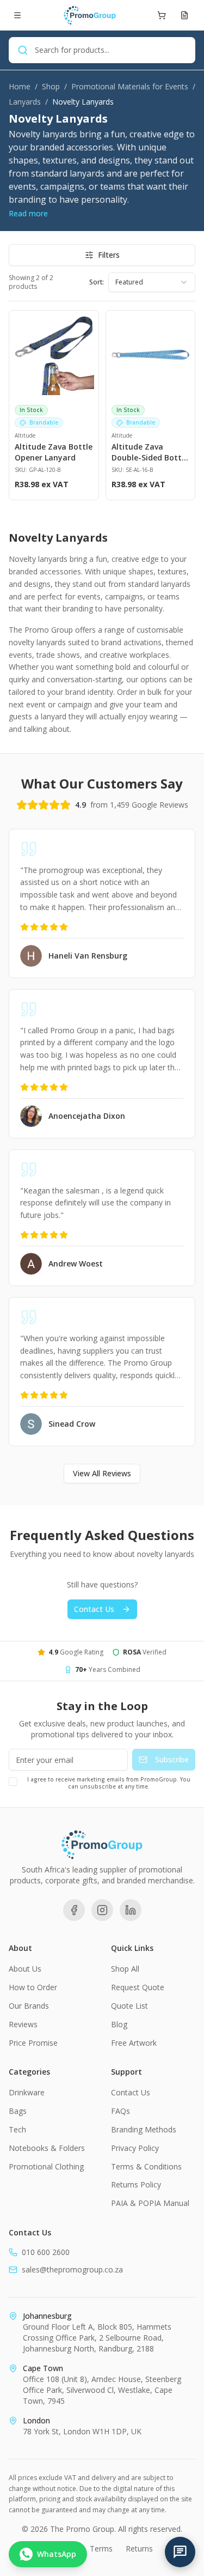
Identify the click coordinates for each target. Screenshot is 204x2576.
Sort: (97, 282)
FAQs (120, 2111)
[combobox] (152, 282)
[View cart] (162, 15)
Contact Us (94, 1609)
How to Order (33, 1987)
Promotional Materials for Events (130, 86)
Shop (51, 86)
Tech (17, 2129)
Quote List (129, 2006)
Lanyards (25, 102)
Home (20, 86)
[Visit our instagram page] (102, 1910)
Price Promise (33, 2043)
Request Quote (138, 1987)
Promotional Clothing (46, 2166)
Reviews (23, 2024)
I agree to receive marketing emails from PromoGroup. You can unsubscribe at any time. (109, 1783)
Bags (18, 2111)
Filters (109, 255)
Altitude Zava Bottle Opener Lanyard (54, 452)
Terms (101, 2548)
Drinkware (27, 2092)
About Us (25, 1969)
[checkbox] (13, 1781)
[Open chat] (180, 2552)
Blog (119, 2024)
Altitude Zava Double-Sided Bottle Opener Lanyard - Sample (150, 452)
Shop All (125, 1969)
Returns (139, 2548)
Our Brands (29, 2006)
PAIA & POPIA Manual (150, 2203)
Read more (28, 213)
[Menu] (17, 15)
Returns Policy (136, 2184)
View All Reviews (102, 1473)
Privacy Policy (135, 2148)
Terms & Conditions (146, 2166)
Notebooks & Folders (47, 2148)
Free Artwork (134, 2043)
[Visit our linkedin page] (131, 1910)
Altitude (25, 435)
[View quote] (184, 15)
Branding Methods (144, 2129)
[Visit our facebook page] (74, 1910)
